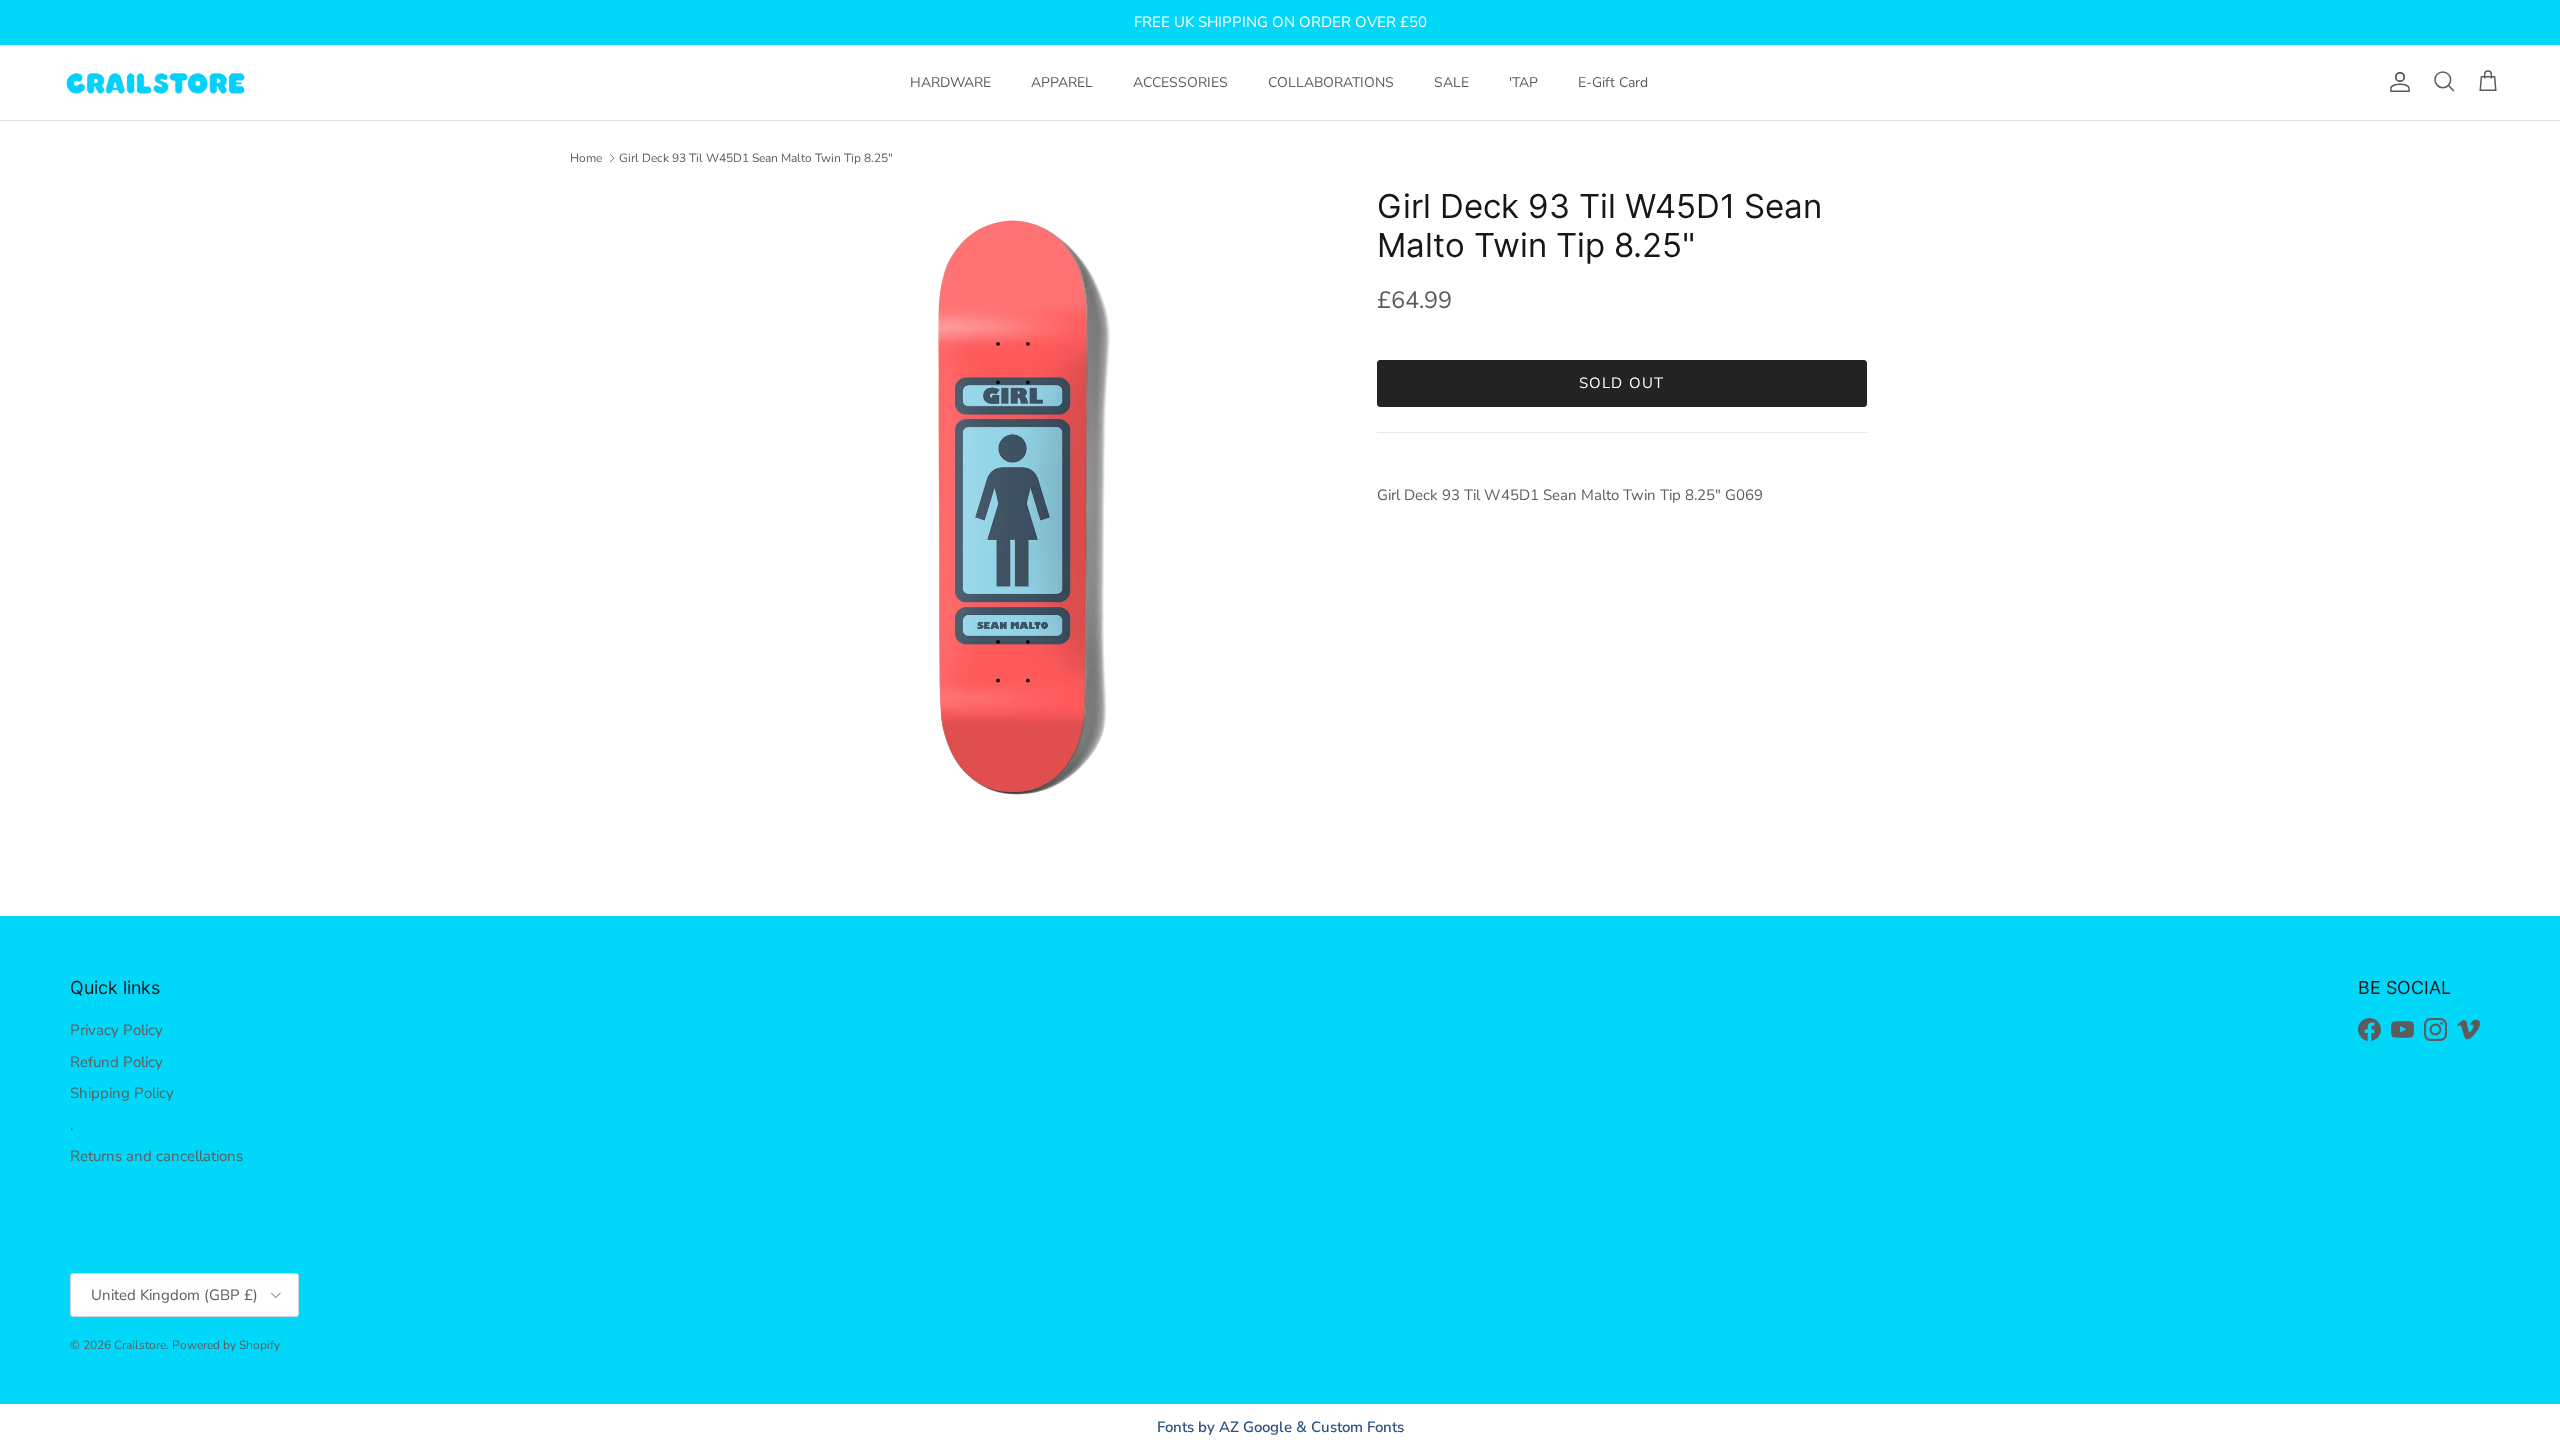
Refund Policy (116, 1062)
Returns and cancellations (156, 1156)
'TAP (1523, 82)
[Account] (2396, 82)
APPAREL (1062, 82)
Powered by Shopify (226, 1345)
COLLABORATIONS (1331, 82)
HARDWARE (950, 82)
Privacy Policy (116, 1030)
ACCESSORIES (1180, 82)
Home (586, 158)
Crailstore (140, 1345)
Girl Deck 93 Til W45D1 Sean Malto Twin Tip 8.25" (756, 158)
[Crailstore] (155, 82)
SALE (1451, 82)
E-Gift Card (1613, 82)
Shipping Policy (122, 1093)
